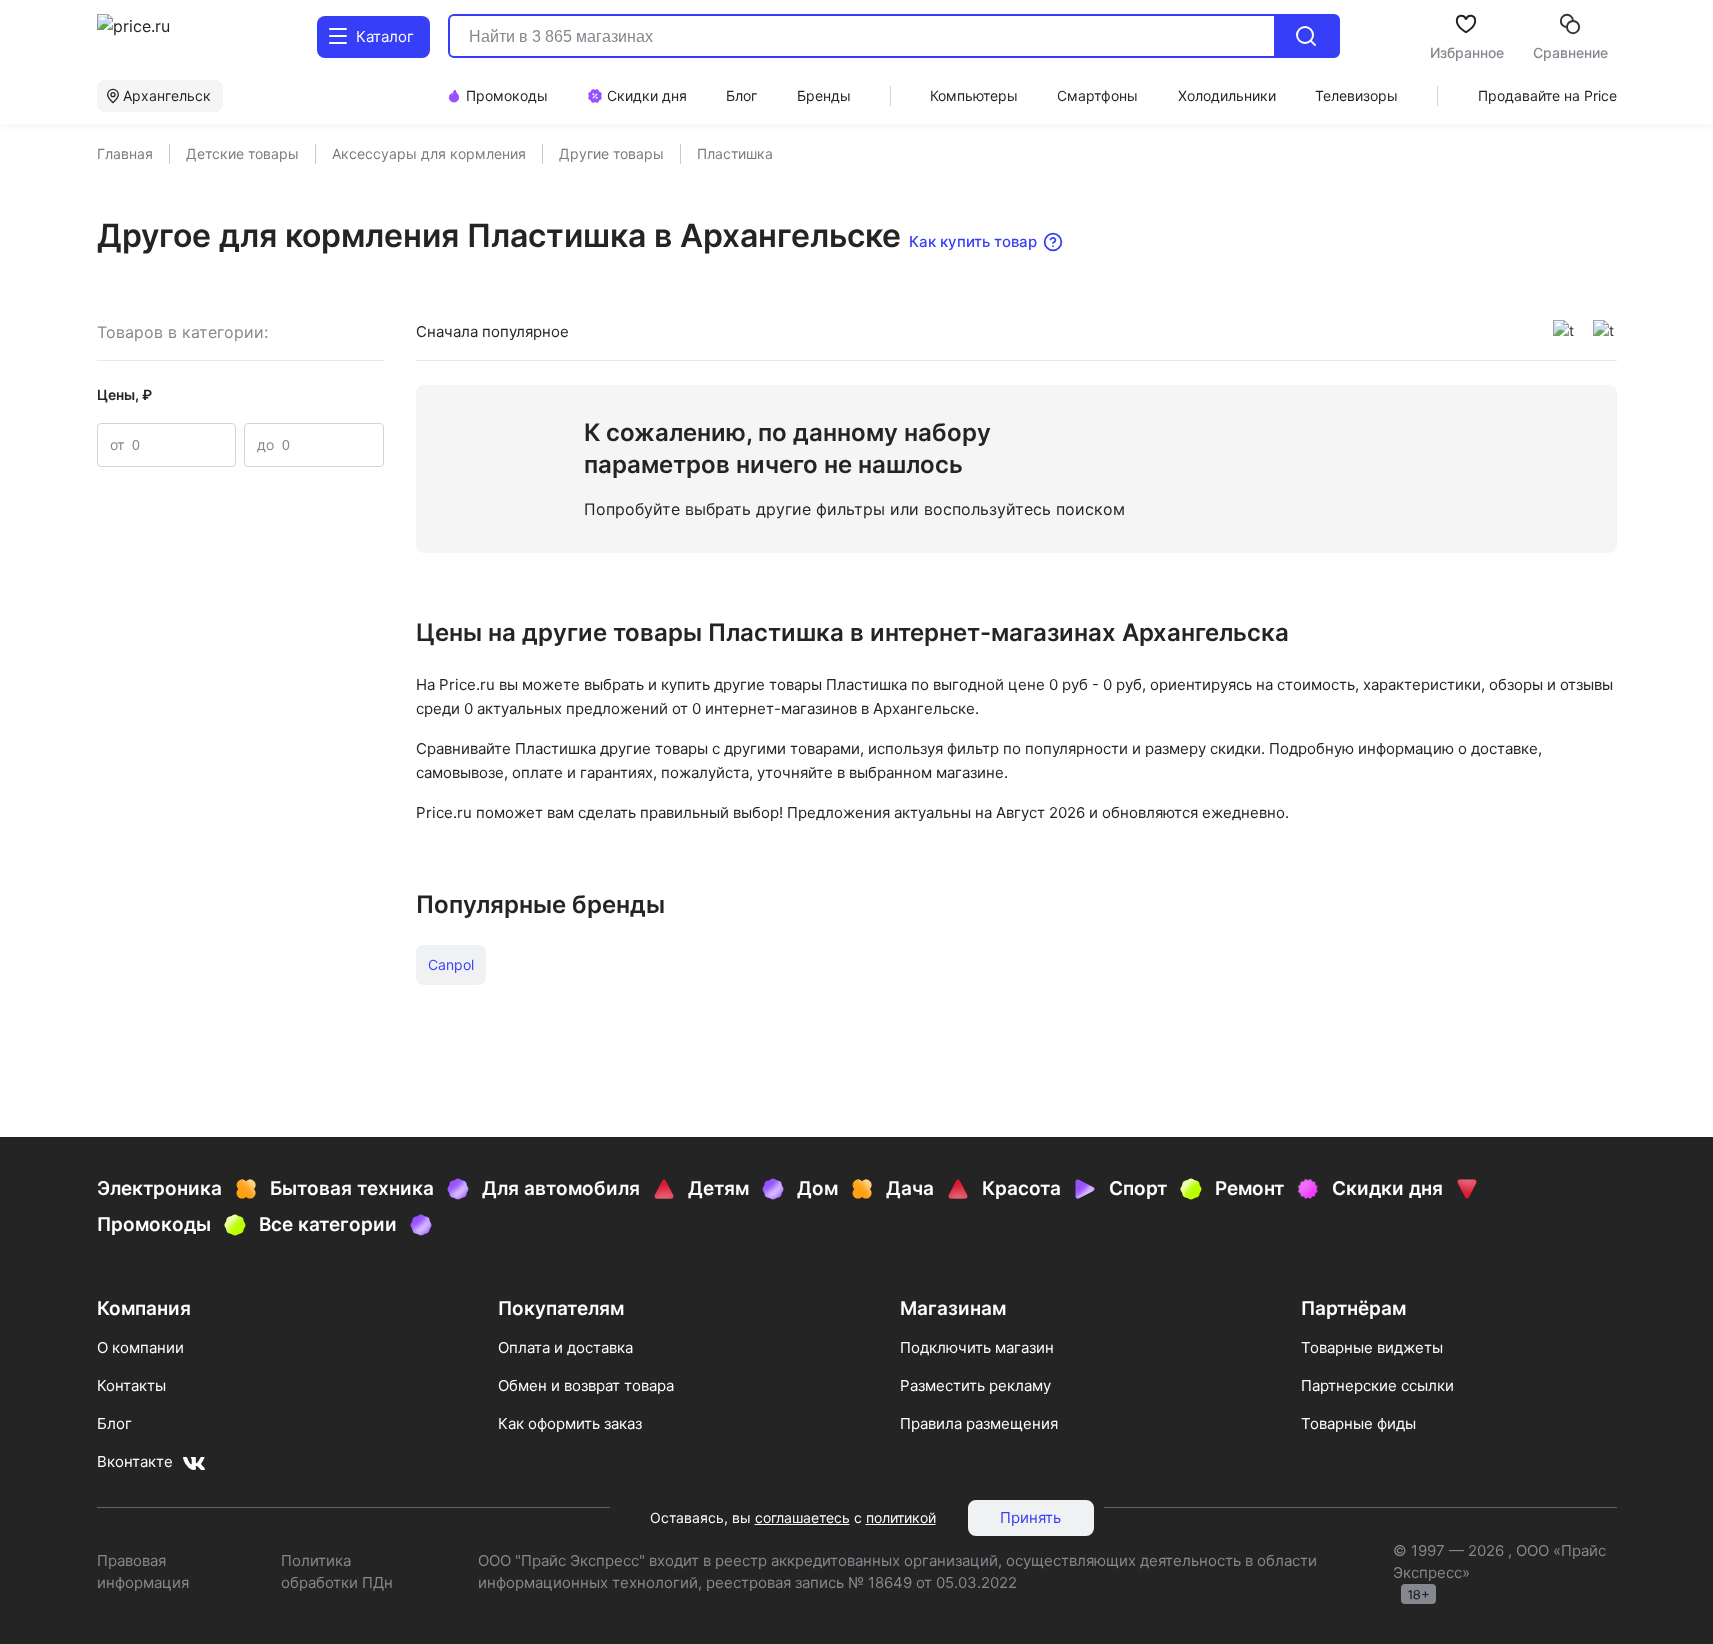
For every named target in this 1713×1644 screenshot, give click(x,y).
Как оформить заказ (570, 1423)
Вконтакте (135, 1461)
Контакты (131, 1385)
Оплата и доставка (565, 1347)
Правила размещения (979, 1423)
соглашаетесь (802, 1517)
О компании (140, 1347)
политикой (901, 1517)
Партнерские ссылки (1377, 1385)
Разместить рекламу (975, 1385)
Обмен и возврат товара (586, 1385)
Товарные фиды (1358, 1423)
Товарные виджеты (1372, 1347)
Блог (114, 1423)
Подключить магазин (977, 1347)
